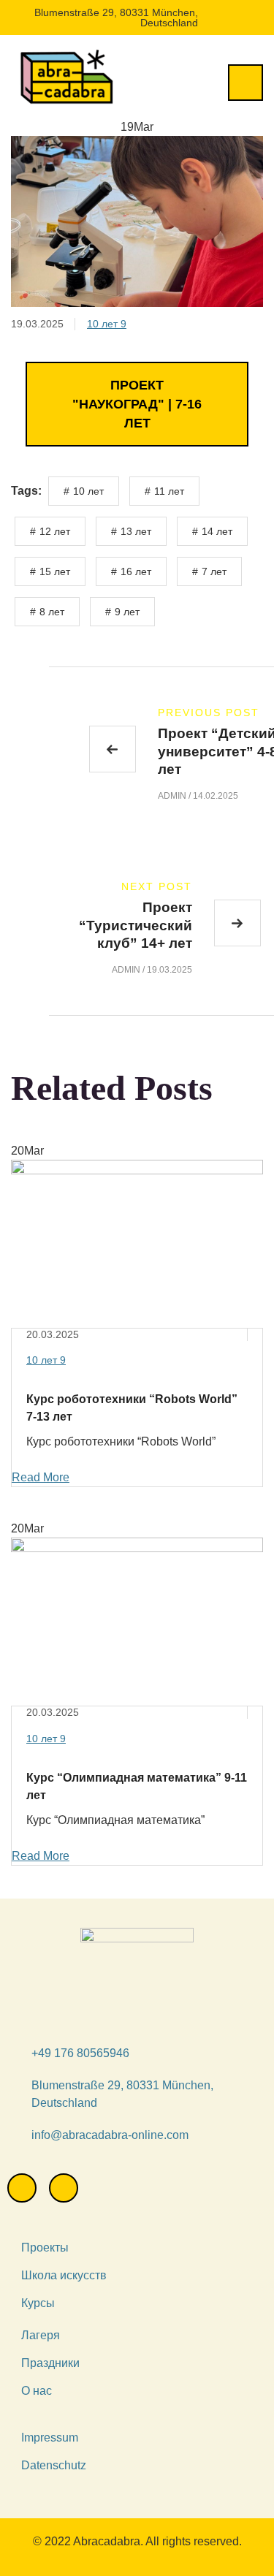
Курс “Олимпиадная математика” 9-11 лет (137, 1786)
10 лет (107, 324)
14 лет (217, 531)
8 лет (52, 612)
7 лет (214, 571)
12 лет (55, 531)
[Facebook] (64, 2188)
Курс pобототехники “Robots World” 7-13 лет (132, 1408)
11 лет (169, 491)
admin (172, 796)
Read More (41, 1477)
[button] (137, 404)
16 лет (136, 571)
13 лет (136, 531)
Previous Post (209, 713)
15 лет (55, 571)
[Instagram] (22, 2188)
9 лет (127, 612)
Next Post (157, 886)
